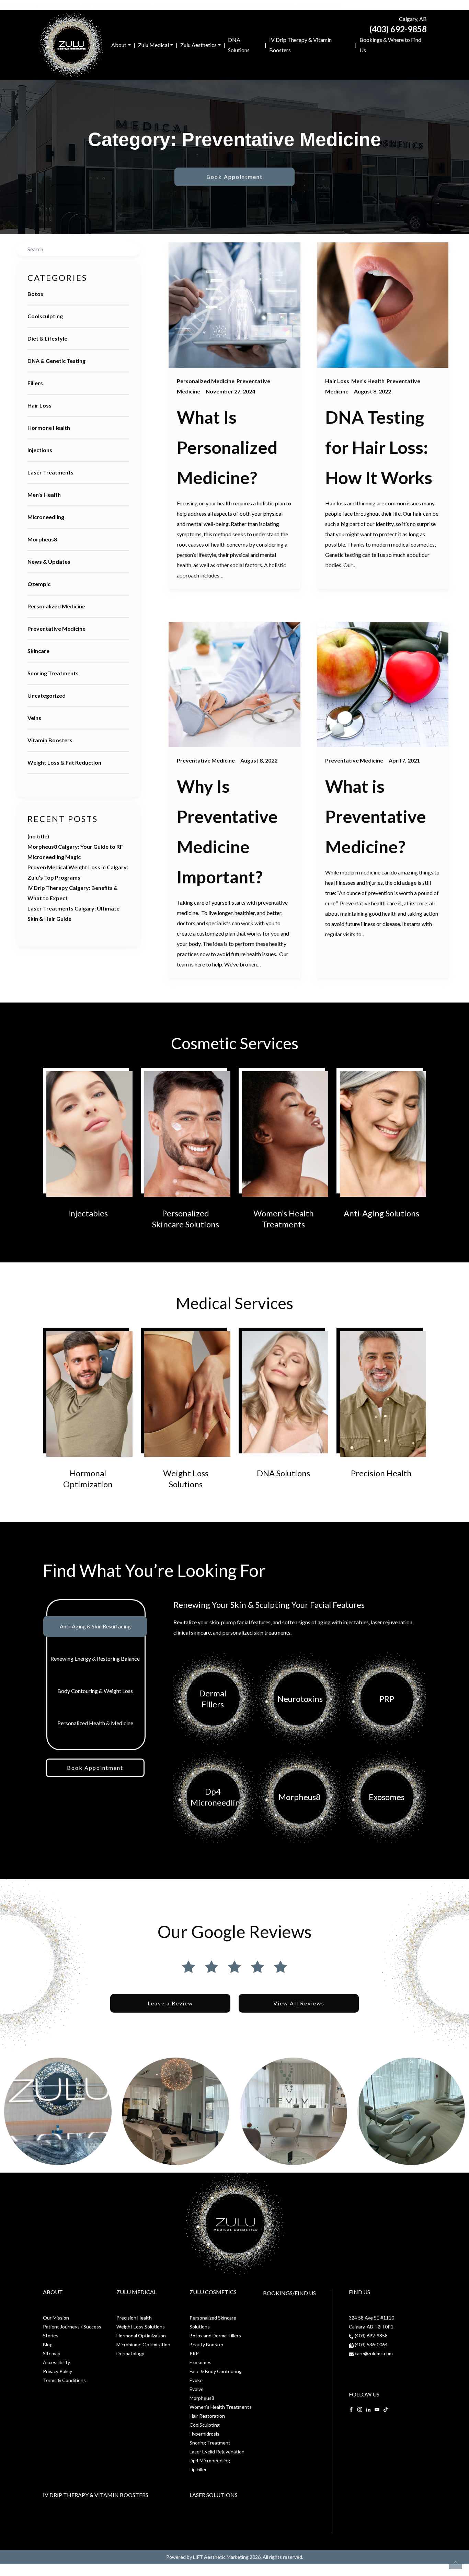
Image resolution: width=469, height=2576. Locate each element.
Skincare (38, 651)
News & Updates (49, 562)
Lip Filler (198, 2469)
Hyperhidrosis (204, 2434)
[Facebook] (351, 2409)
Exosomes (201, 2362)
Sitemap (52, 2353)
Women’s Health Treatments (221, 2407)
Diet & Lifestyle (47, 338)
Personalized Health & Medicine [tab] (95, 1723)
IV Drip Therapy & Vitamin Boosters (300, 45)
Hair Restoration (207, 2416)
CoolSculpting (205, 2425)
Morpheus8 (42, 539)
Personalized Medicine (56, 606)
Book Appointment (235, 177)
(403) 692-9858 (398, 29)
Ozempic (39, 584)
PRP (194, 2353)
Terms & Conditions (64, 2380)
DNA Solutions (239, 45)
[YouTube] (377, 2409)
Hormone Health (49, 428)
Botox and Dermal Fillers (215, 2335)
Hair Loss (39, 405)
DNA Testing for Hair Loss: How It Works (379, 447)
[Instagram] (360, 2409)
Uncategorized (47, 695)
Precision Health (134, 2318)
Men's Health (44, 495)
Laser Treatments (50, 472)
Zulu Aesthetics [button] (198, 45)
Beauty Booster (207, 2344)
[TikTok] (386, 2409)
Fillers (35, 383)
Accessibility (56, 2362)
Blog (48, 2344)
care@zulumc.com (374, 2353)
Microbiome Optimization (143, 2344)
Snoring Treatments (53, 673)
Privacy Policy (58, 2371)
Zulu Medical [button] (153, 45)
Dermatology (130, 2353)
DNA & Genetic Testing (56, 361)
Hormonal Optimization (141, 2335)
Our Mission (56, 2318)
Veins (34, 718)
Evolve (197, 2389)
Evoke (196, 2380)
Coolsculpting (45, 316)
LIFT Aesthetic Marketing (221, 2557)
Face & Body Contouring (216, 2371)
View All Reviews (299, 2003)
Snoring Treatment (210, 2443)
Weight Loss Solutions (141, 2327)
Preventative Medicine (56, 628)
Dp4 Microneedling (210, 2460)
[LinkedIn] (368, 2409)
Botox (36, 294)
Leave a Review (170, 2003)
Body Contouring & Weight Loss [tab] (95, 1691)
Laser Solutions (214, 2495)
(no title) (38, 836)
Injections (40, 450)
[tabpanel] (300, 1723)
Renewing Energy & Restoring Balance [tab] (95, 1658)
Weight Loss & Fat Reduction (64, 762)
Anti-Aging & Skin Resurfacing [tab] (95, 1626)
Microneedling (46, 517)
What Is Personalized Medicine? (227, 447)
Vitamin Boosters (50, 740)
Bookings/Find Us (289, 2293)
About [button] (119, 45)
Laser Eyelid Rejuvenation (217, 2452)
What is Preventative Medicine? (376, 816)
